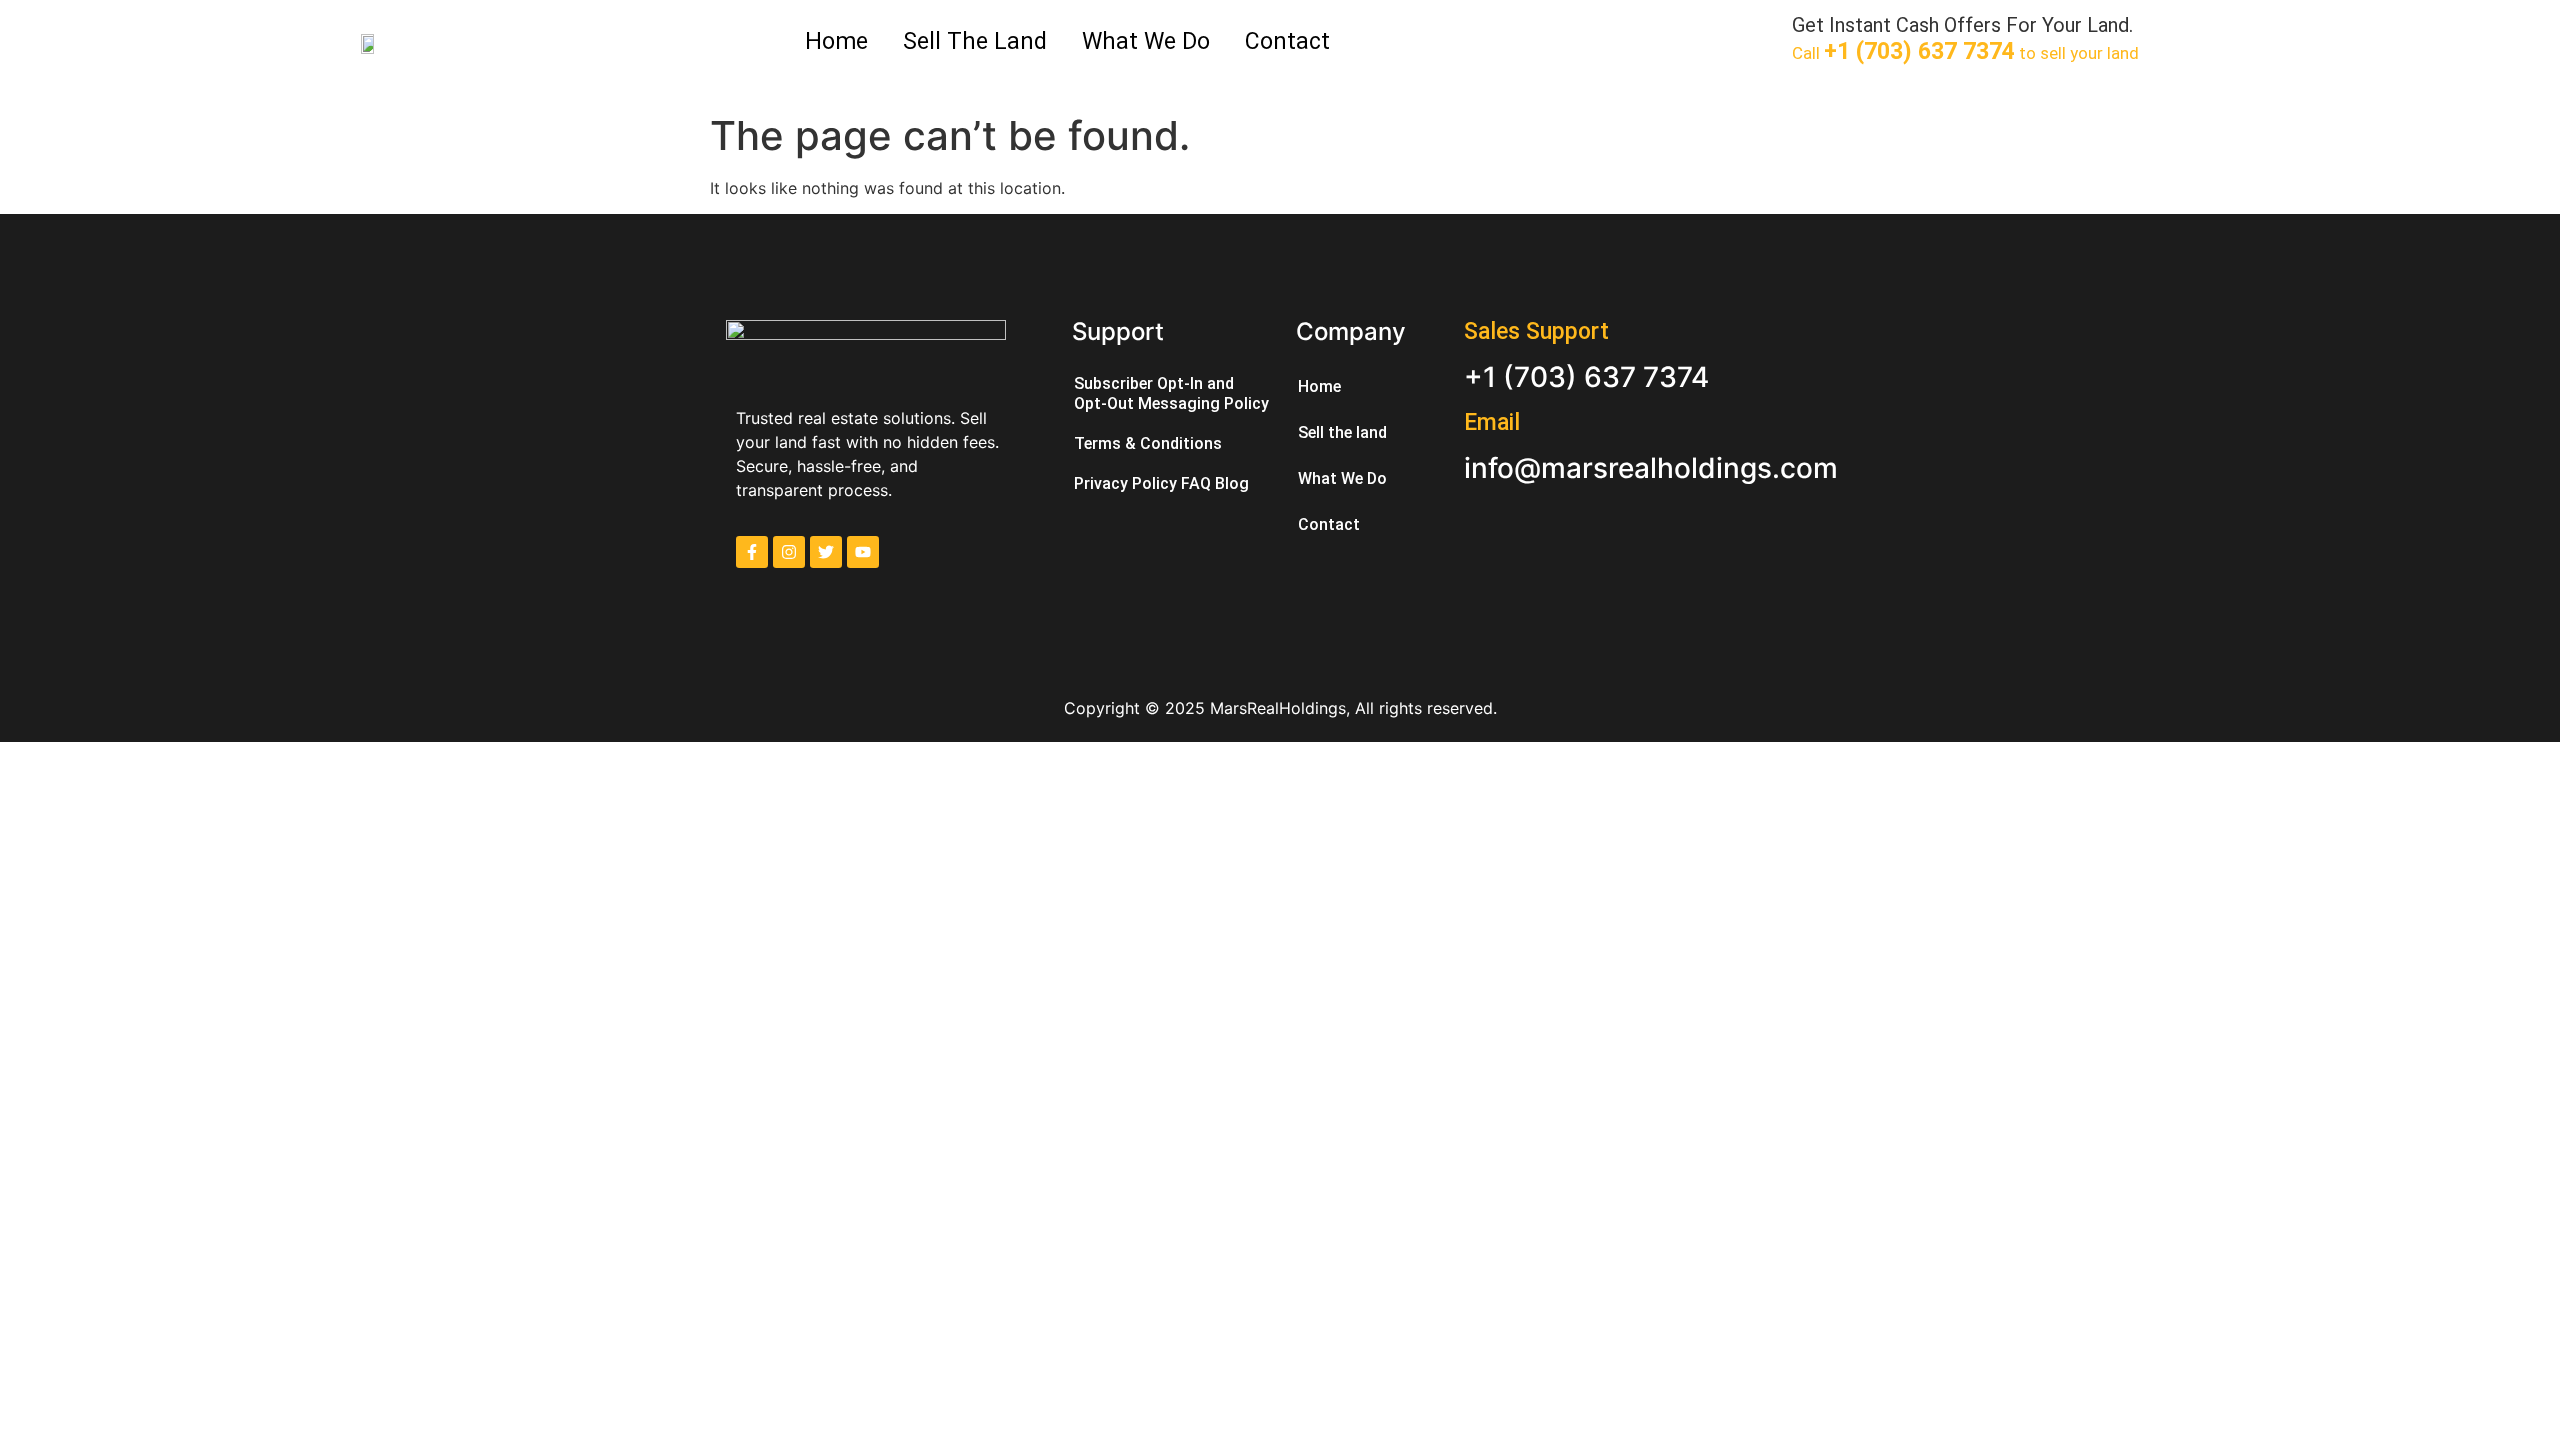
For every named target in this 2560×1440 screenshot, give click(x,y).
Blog (1232, 483)
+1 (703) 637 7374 (1586, 377)
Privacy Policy (1125, 483)
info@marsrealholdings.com (1651, 468)
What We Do (1146, 41)
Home (836, 41)
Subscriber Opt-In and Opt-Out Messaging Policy (1171, 393)
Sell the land (975, 41)
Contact (1287, 41)
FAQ (1196, 483)
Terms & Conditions (1148, 443)
